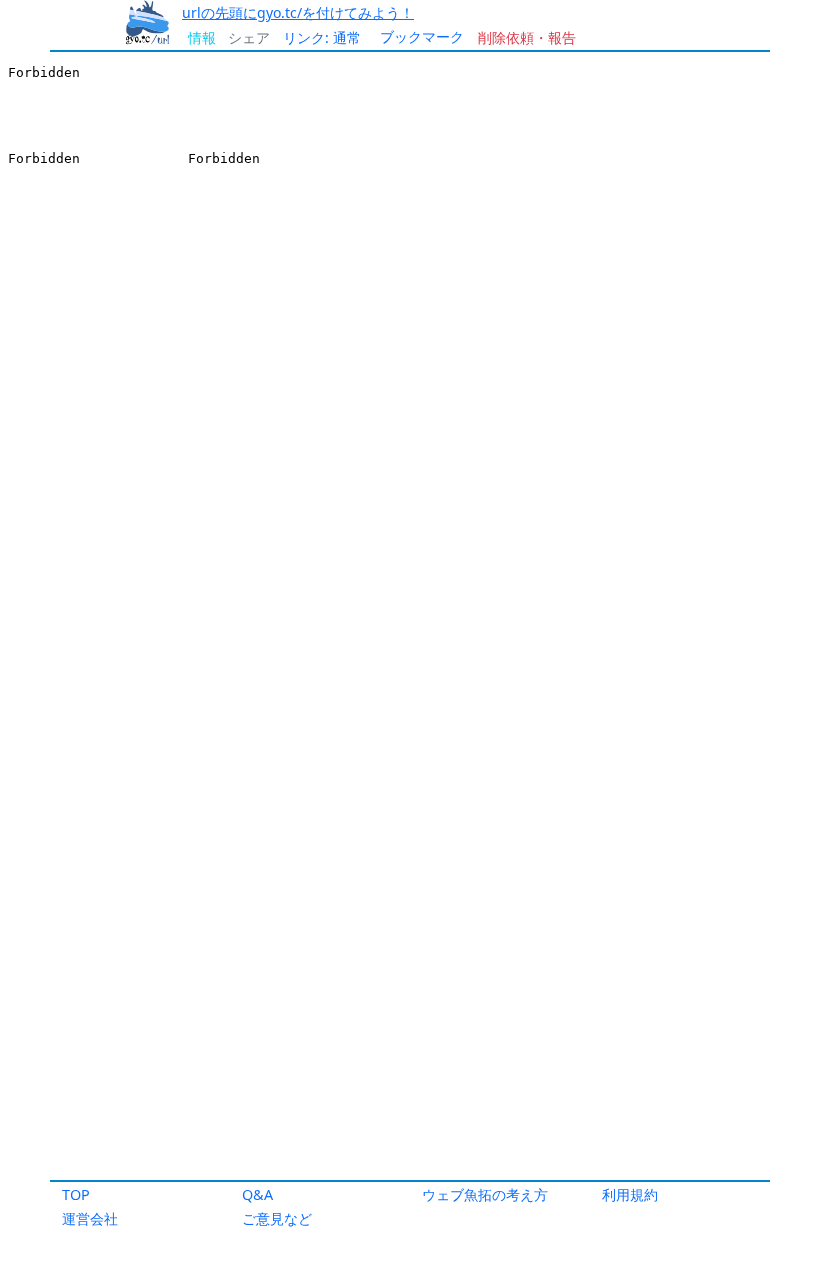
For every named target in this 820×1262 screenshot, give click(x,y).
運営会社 (90, 1218)
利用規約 (630, 1194)
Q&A (257, 1194)
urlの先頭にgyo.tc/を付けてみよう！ (298, 12)
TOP (76, 1194)
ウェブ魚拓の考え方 (485, 1194)
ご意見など (277, 1218)
